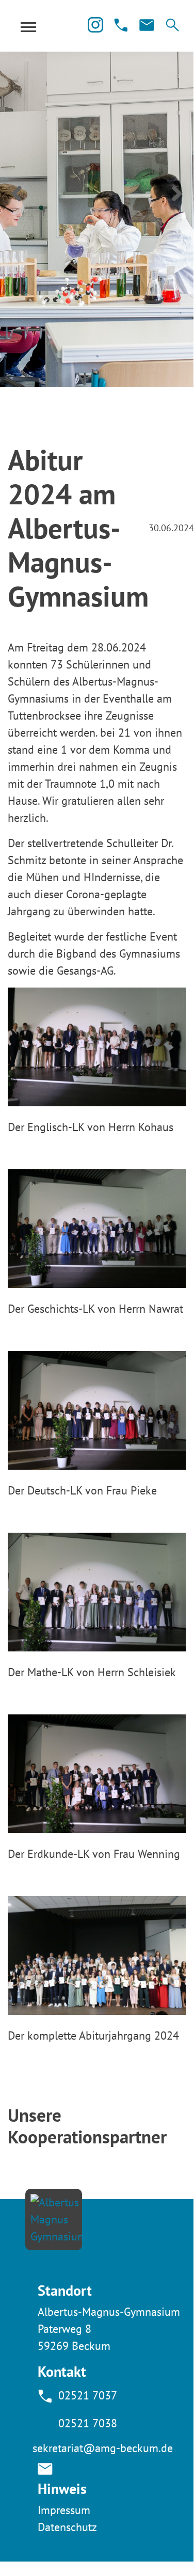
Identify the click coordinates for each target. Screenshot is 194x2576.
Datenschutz (67, 2527)
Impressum (64, 2510)
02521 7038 (88, 2423)
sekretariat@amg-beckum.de (103, 2448)
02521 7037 (88, 2395)
